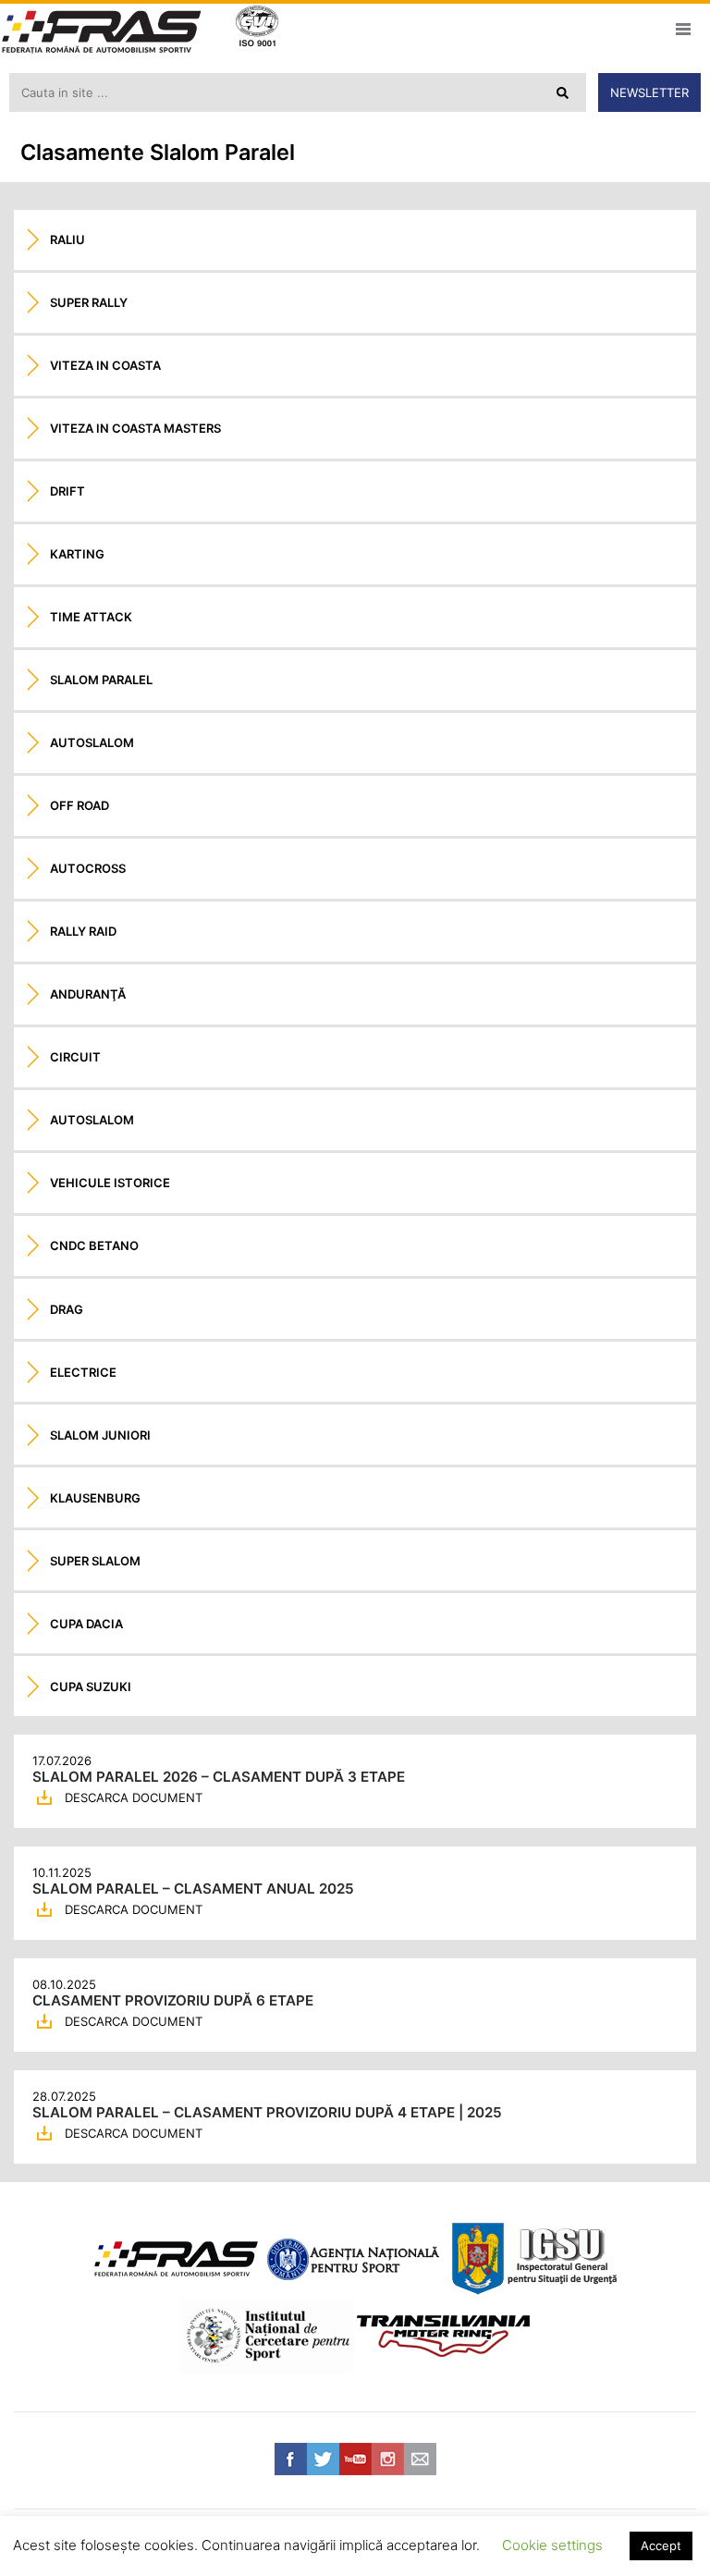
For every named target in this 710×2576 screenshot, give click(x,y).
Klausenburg (95, 1498)
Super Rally (89, 302)
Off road (80, 805)
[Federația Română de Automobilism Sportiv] (102, 34)
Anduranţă (88, 994)
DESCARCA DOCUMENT (134, 1797)
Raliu (67, 239)
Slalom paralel (101, 680)
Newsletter (649, 92)
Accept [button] (661, 2545)
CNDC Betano (94, 1245)
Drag (67, 1309)
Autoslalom (92, 742)
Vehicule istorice (110, 1183)
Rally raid (83, 931)
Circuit (75, 1057)
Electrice (83, 1372)
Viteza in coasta (105, 365)
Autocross (88, 868)
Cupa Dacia (86, 1624)
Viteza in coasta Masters (135, 428)
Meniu (683, 29)
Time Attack (91, 617)
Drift (67, 491)
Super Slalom (95, 1561)
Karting (77, 554)
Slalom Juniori (100, 1435)
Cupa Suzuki (91, 1687)
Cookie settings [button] (552, 2545)
